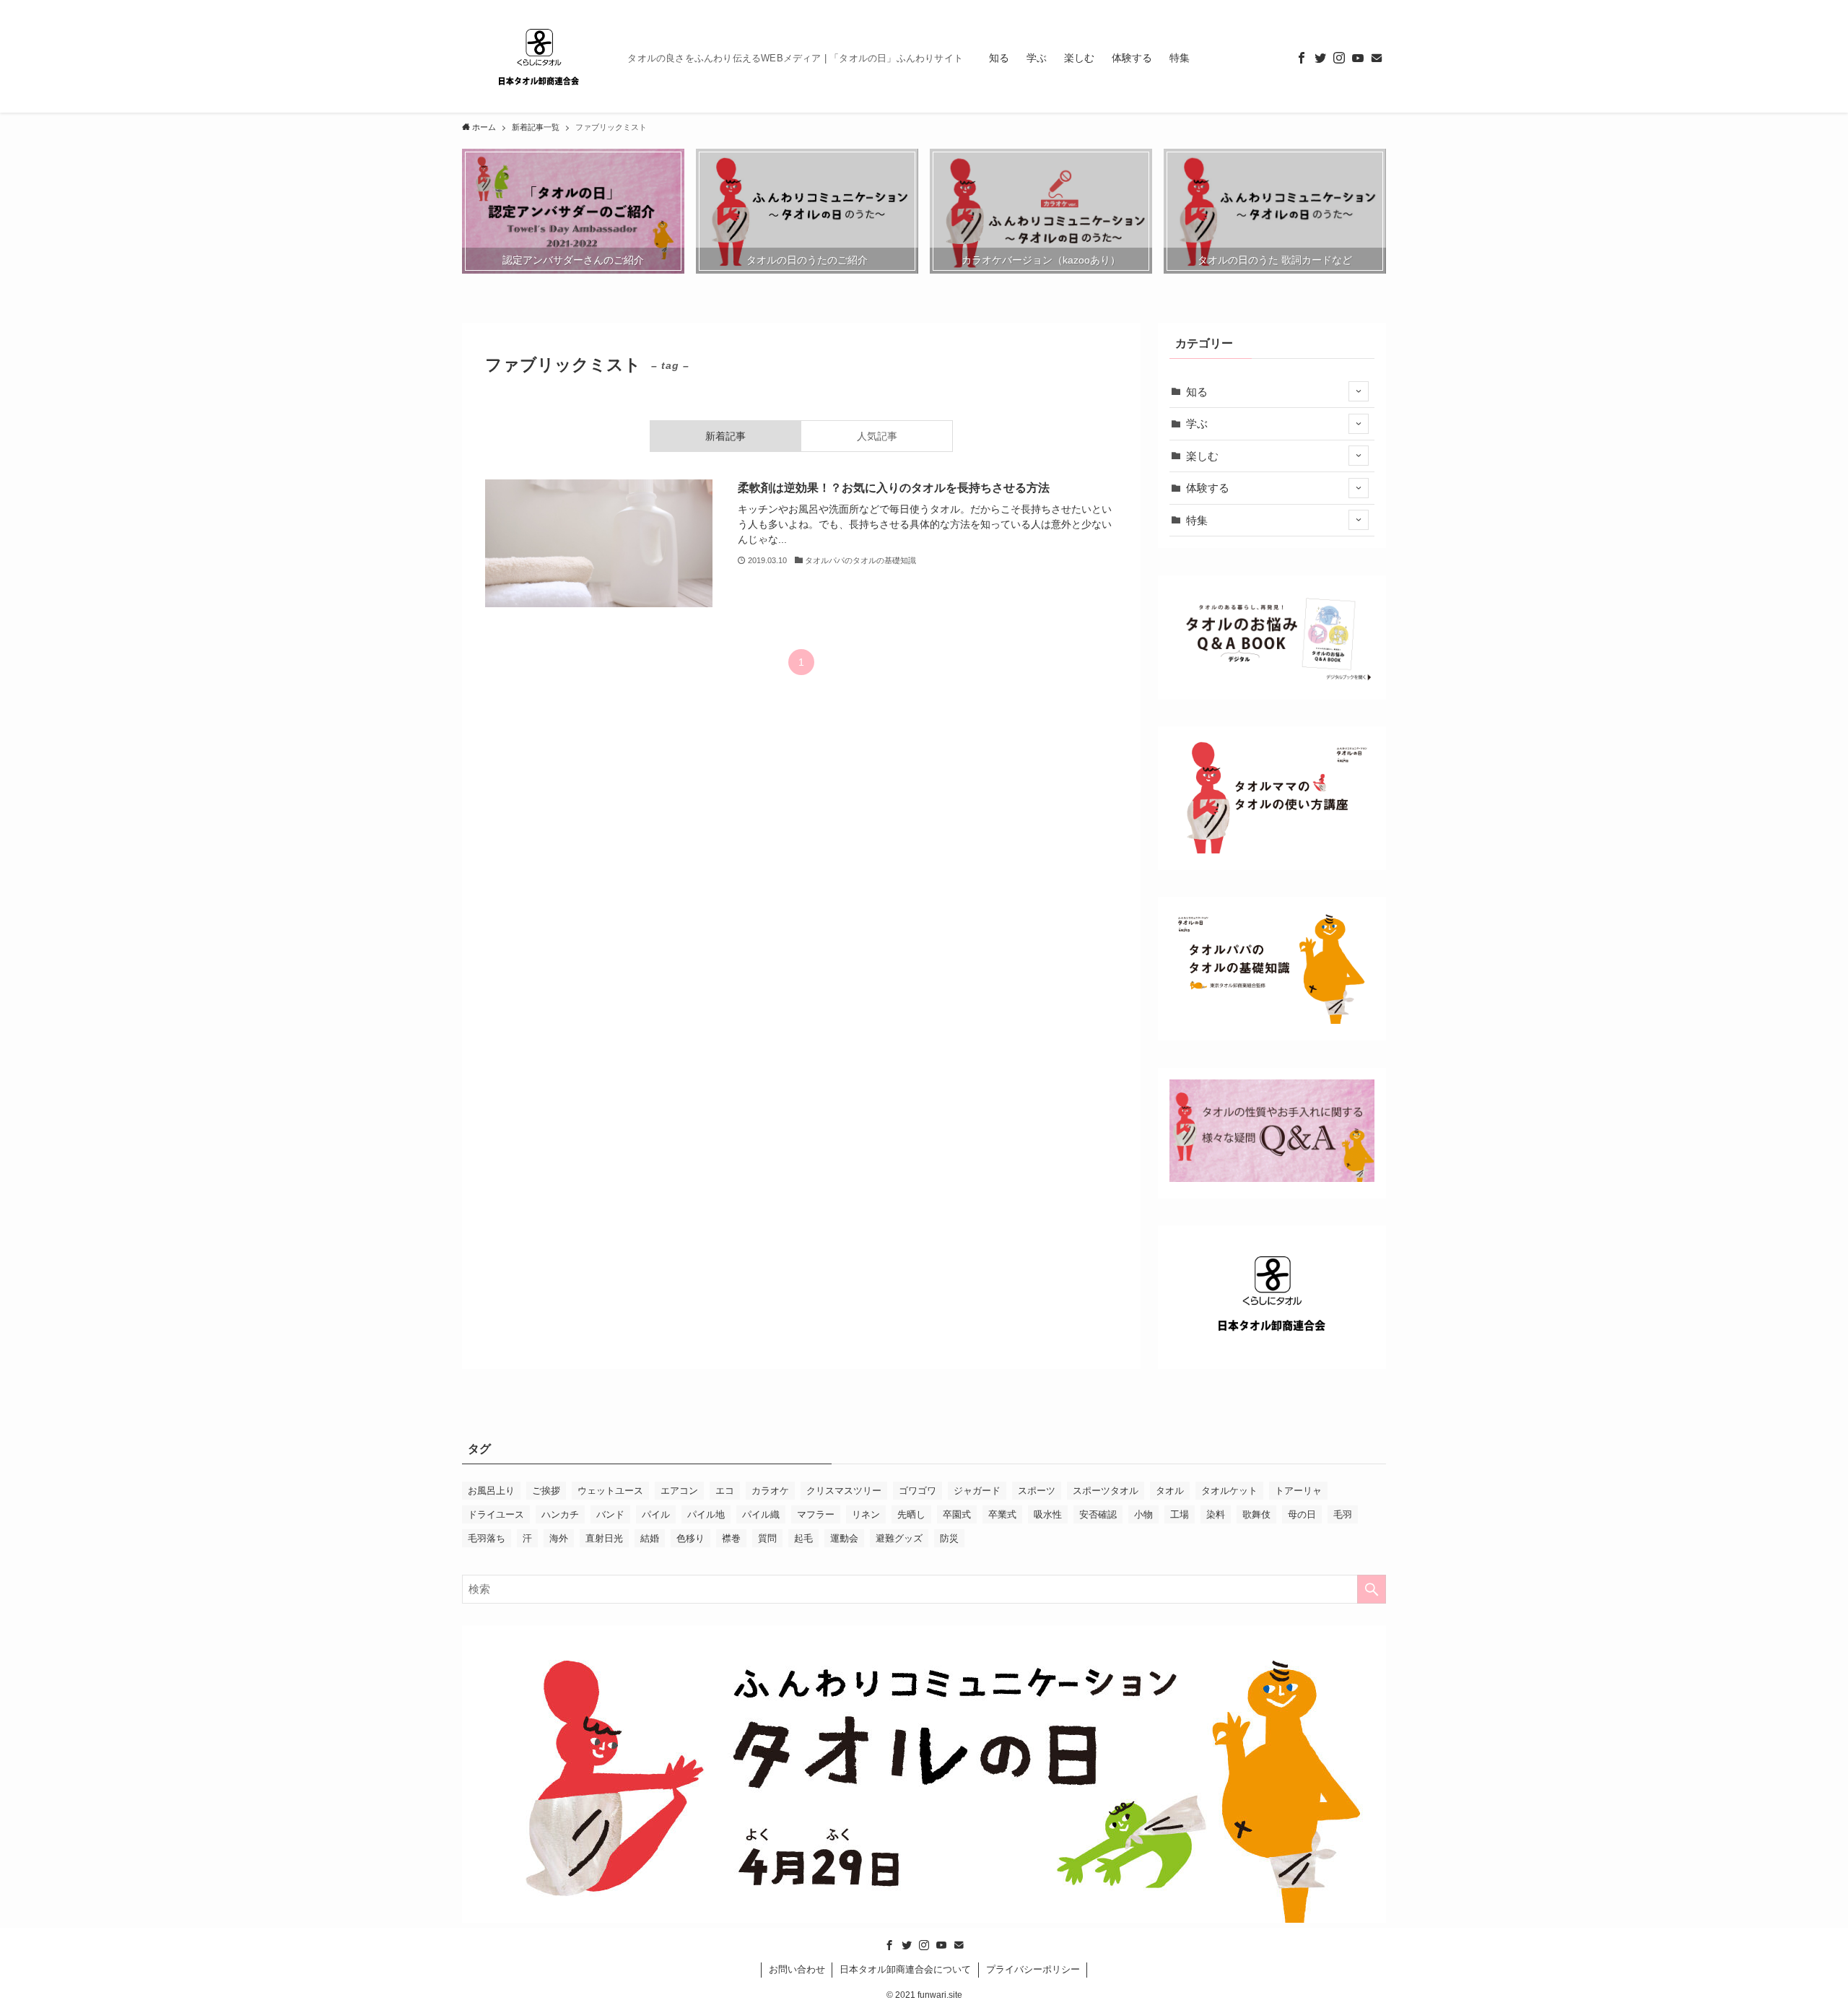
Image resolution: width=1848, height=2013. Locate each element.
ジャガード (977, 1491)
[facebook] (1302, 58)
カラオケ (770, 1491)
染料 (1216, 1514)
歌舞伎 (1256, 1514)
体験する (1208, 488)
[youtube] (1358, 58)
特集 (1197, 520)
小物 (1143, 1514)
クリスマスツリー (844, 1491)
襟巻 (731, 1538)
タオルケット (1229, 1491)
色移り (690, 1538)
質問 (767, 1538)
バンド (610, 1514)
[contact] (1377, 58)
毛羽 (1343, 1514)
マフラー (816, 1514)
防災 (949, 1538)
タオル (1170, 1491)
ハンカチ (560, 1514)
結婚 (650, 1538)
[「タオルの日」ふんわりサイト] (539, 58)
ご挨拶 (546, 1491)
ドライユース (496, 1514)
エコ (725, 1491)
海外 (559, 1538)
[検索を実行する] (1372, 1589)
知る (1197, 392)
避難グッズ (899, 1538)
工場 (1180, 1514)
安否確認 (1098, 1514)
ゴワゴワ (918, 1491)
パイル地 (706, 1514)
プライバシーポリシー (1033, 1969)
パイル (656, 1514)
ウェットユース (610, 1491)
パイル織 (761, 1514)
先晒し (911, 1514)
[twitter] (1320, 58)
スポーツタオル (1106, 1491)
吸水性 (1048, 1514)
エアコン (679, 1491)
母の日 (1302, 1514)
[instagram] (1339, 58)
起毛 (803, 1538)
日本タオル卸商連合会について (905, 1969)
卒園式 (957, 1514)
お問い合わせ (797, 1969)
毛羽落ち (487, 1538)
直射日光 (604, 1538)
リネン (866, 1514)
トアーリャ (1298, 1491)
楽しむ (1202, 456)
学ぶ (1197, 423)
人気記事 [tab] (877, 436)
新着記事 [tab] (725, 436)
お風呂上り (491, 1491)
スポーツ (1037, 1491)
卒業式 (1002, 1514)
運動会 (844, 1538)
